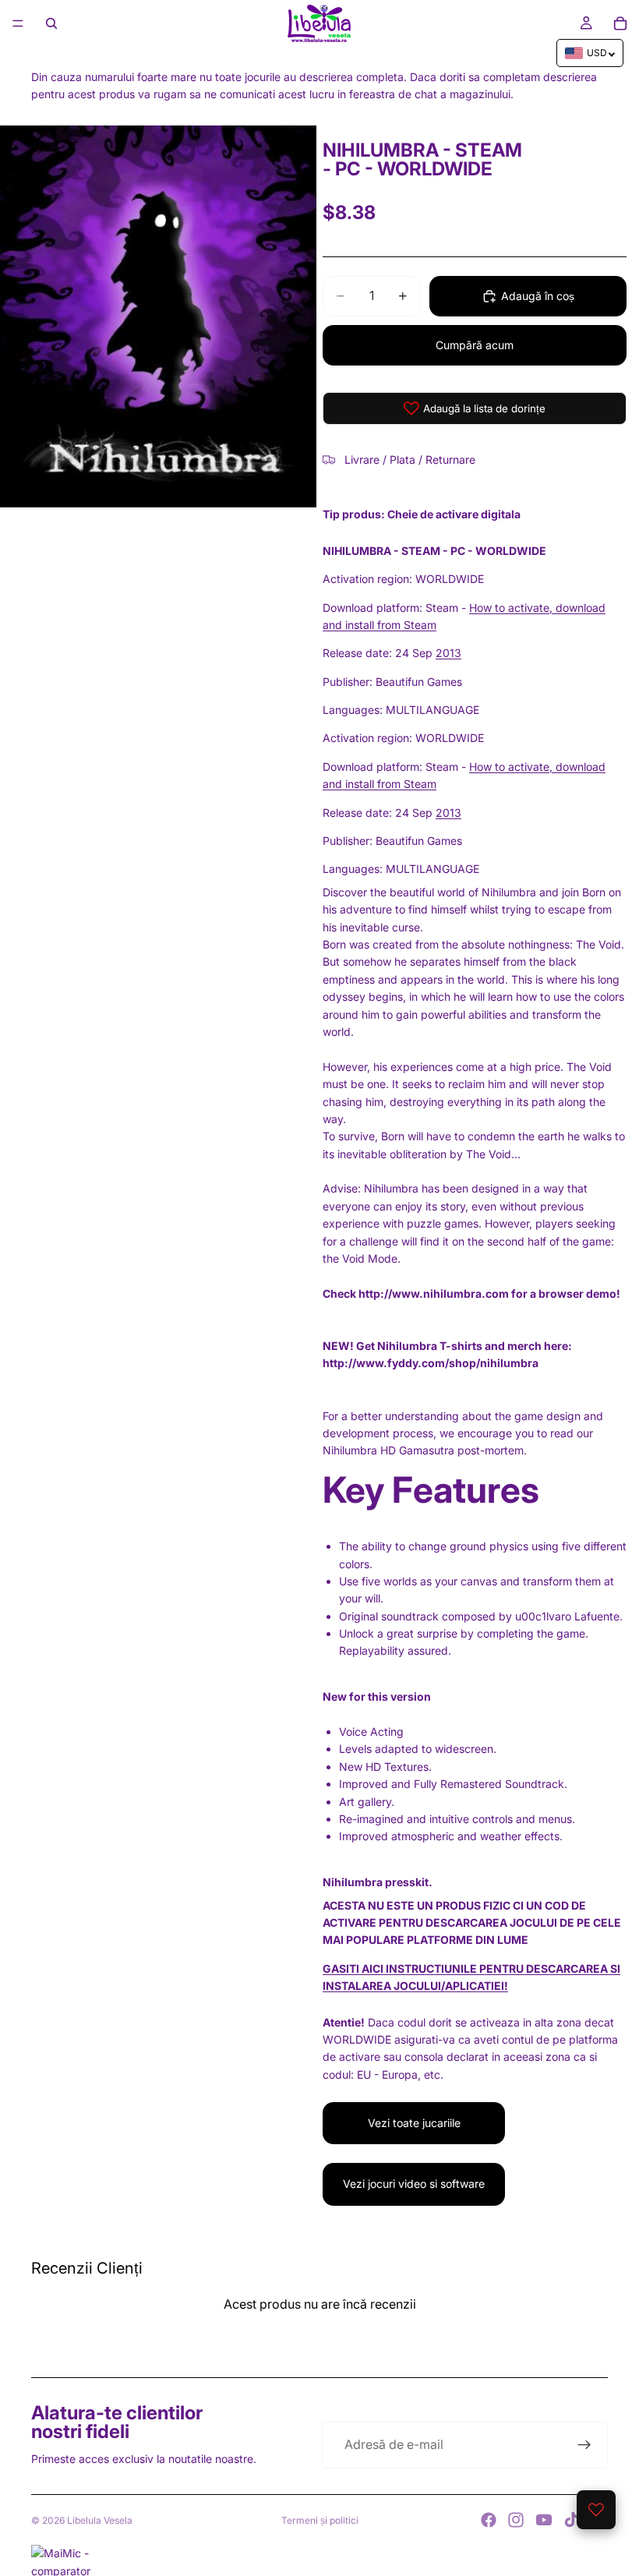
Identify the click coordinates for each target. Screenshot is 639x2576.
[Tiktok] (571, 2520)
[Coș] (620, 23)
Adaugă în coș (538, 296)
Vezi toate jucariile (414, 2123)
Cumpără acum (475, 345)
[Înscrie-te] (584, 2445)
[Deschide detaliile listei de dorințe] (596, 2510)
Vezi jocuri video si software (414, 2184)
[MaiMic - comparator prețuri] (319, 2560)
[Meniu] (18, 23)
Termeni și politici (320, 2520)
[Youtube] (544, 2520)
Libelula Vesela (100, 2520)
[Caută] (51, 23)
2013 (448, 653)
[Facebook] (489, 2520)
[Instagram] (516, 2520)
